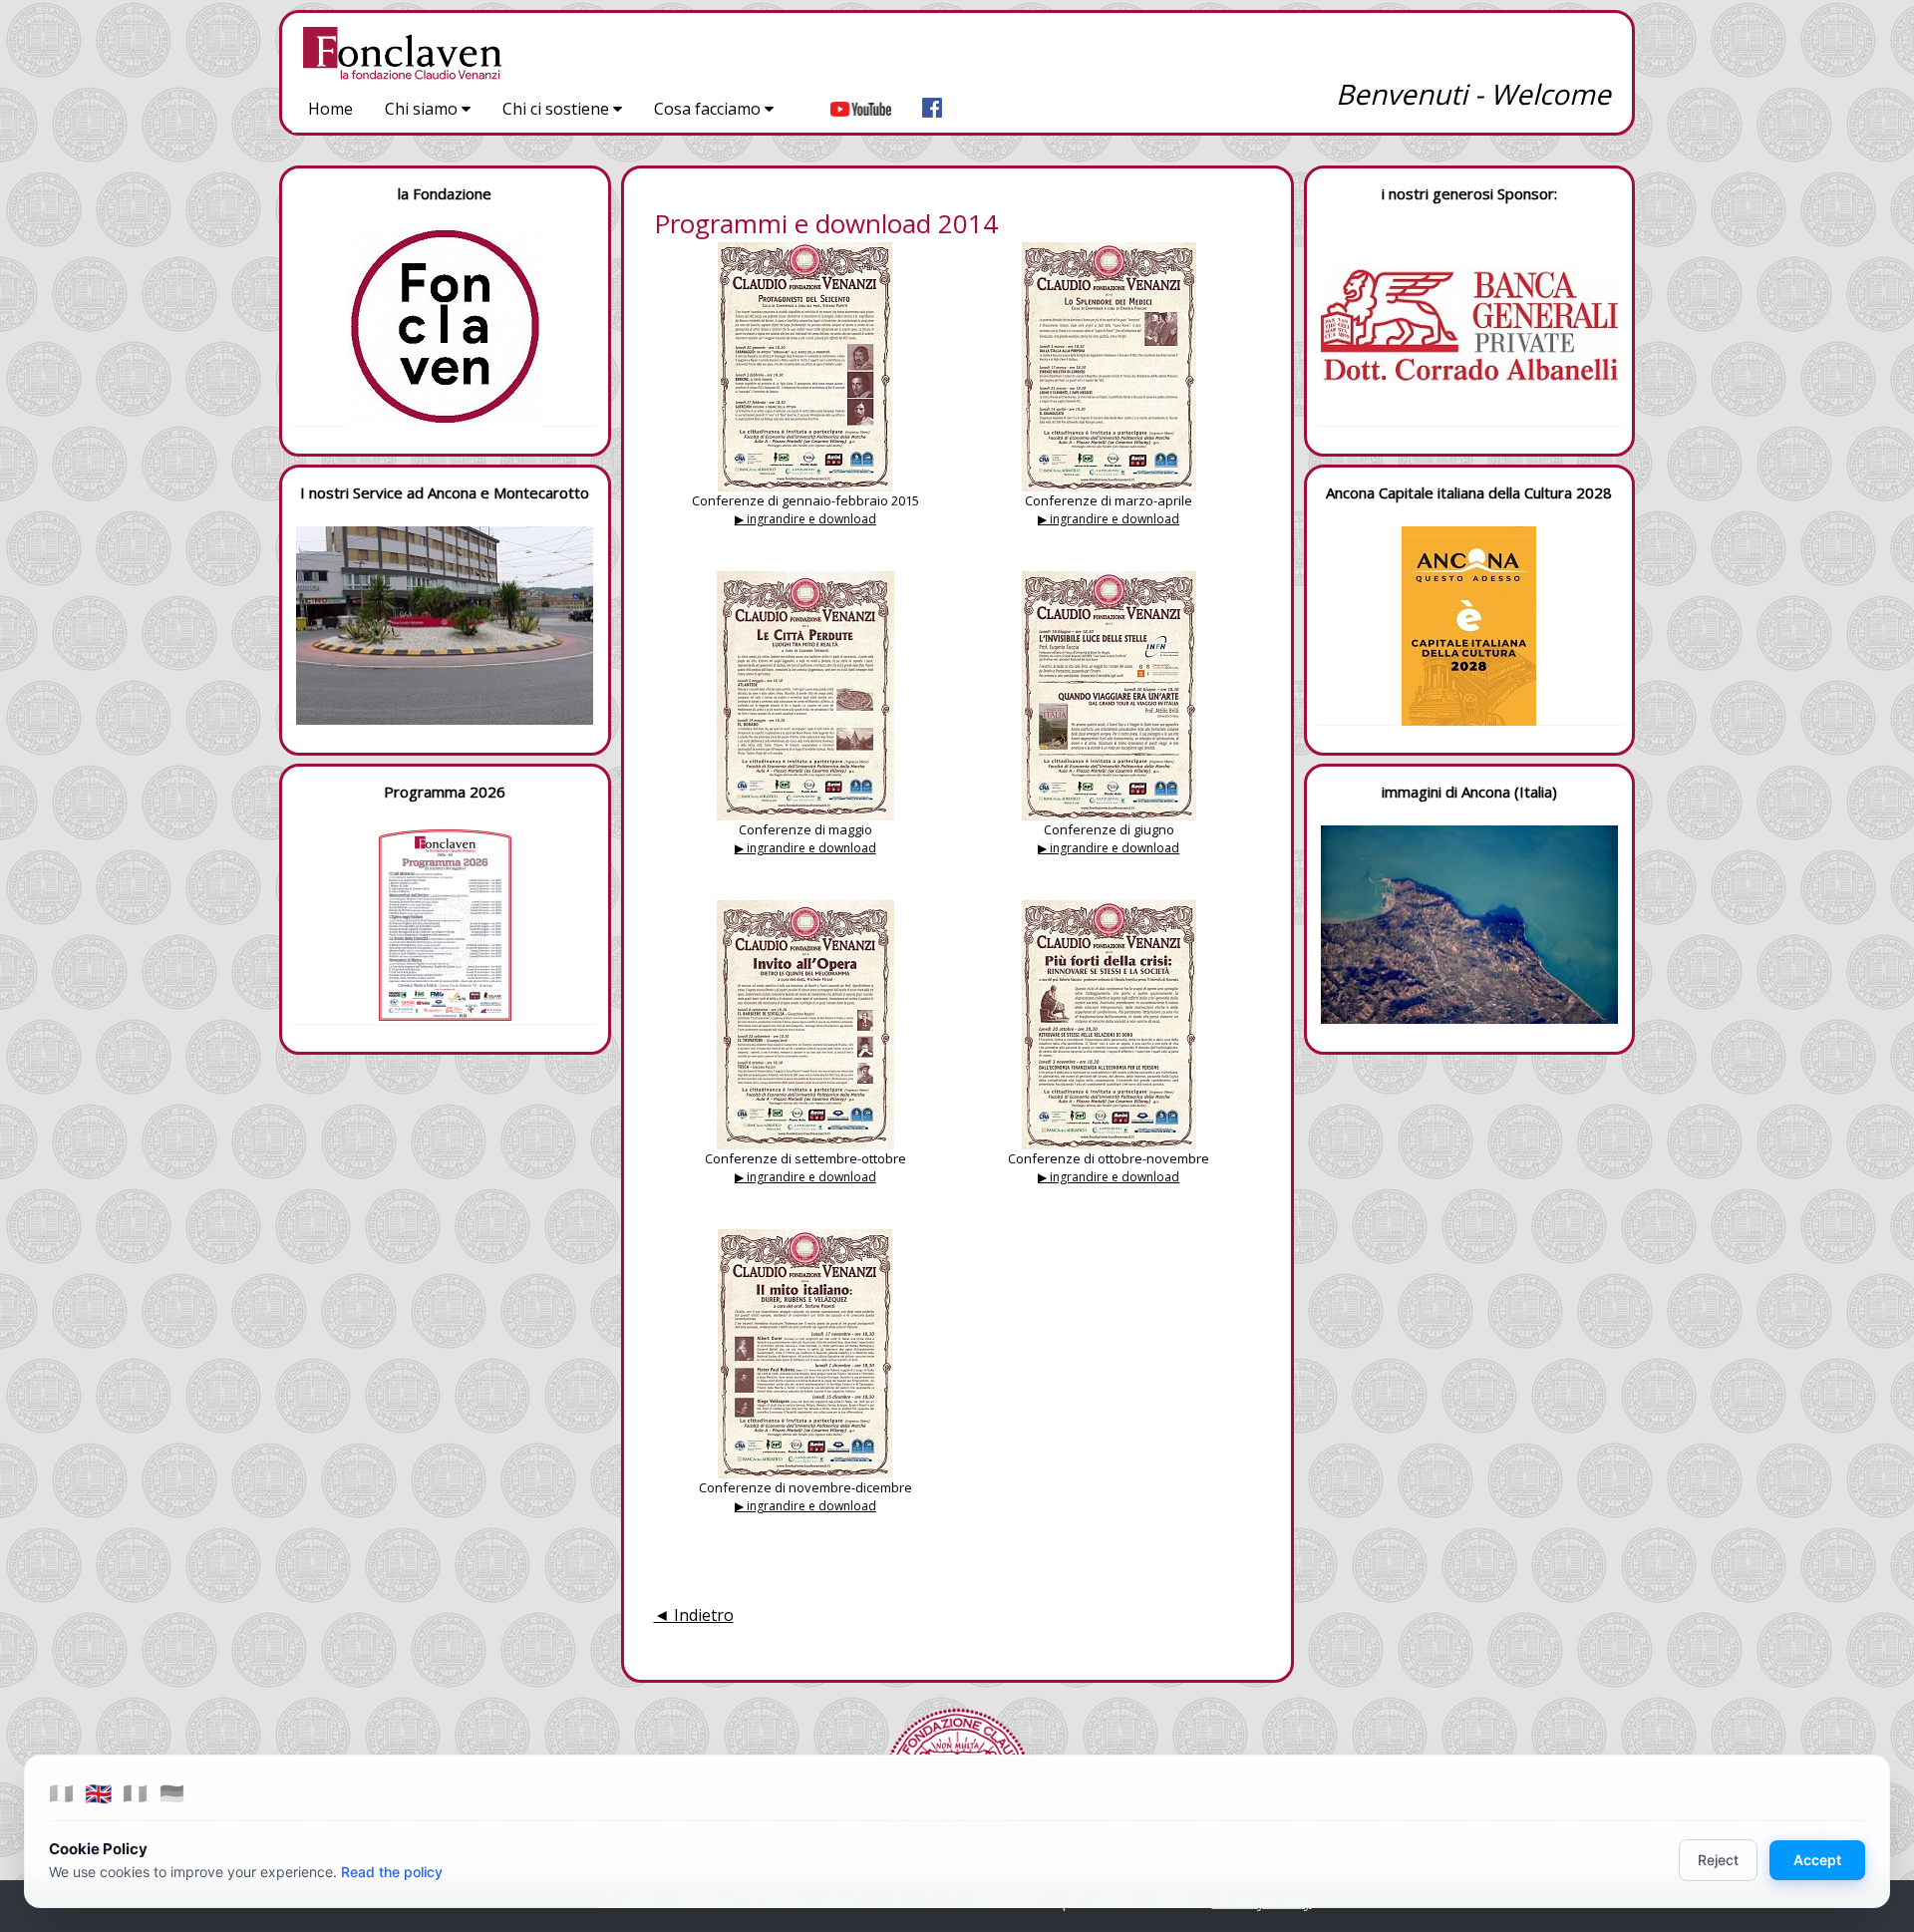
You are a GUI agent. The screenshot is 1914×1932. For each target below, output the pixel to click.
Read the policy (392, 1872)
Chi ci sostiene (558, 109)
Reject (1718, 1860)
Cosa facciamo (709, 109)
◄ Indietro (694, 1615)
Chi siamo (423, 109)
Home (330, 109)
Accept (1817, 1860)
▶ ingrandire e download (805, 519)
